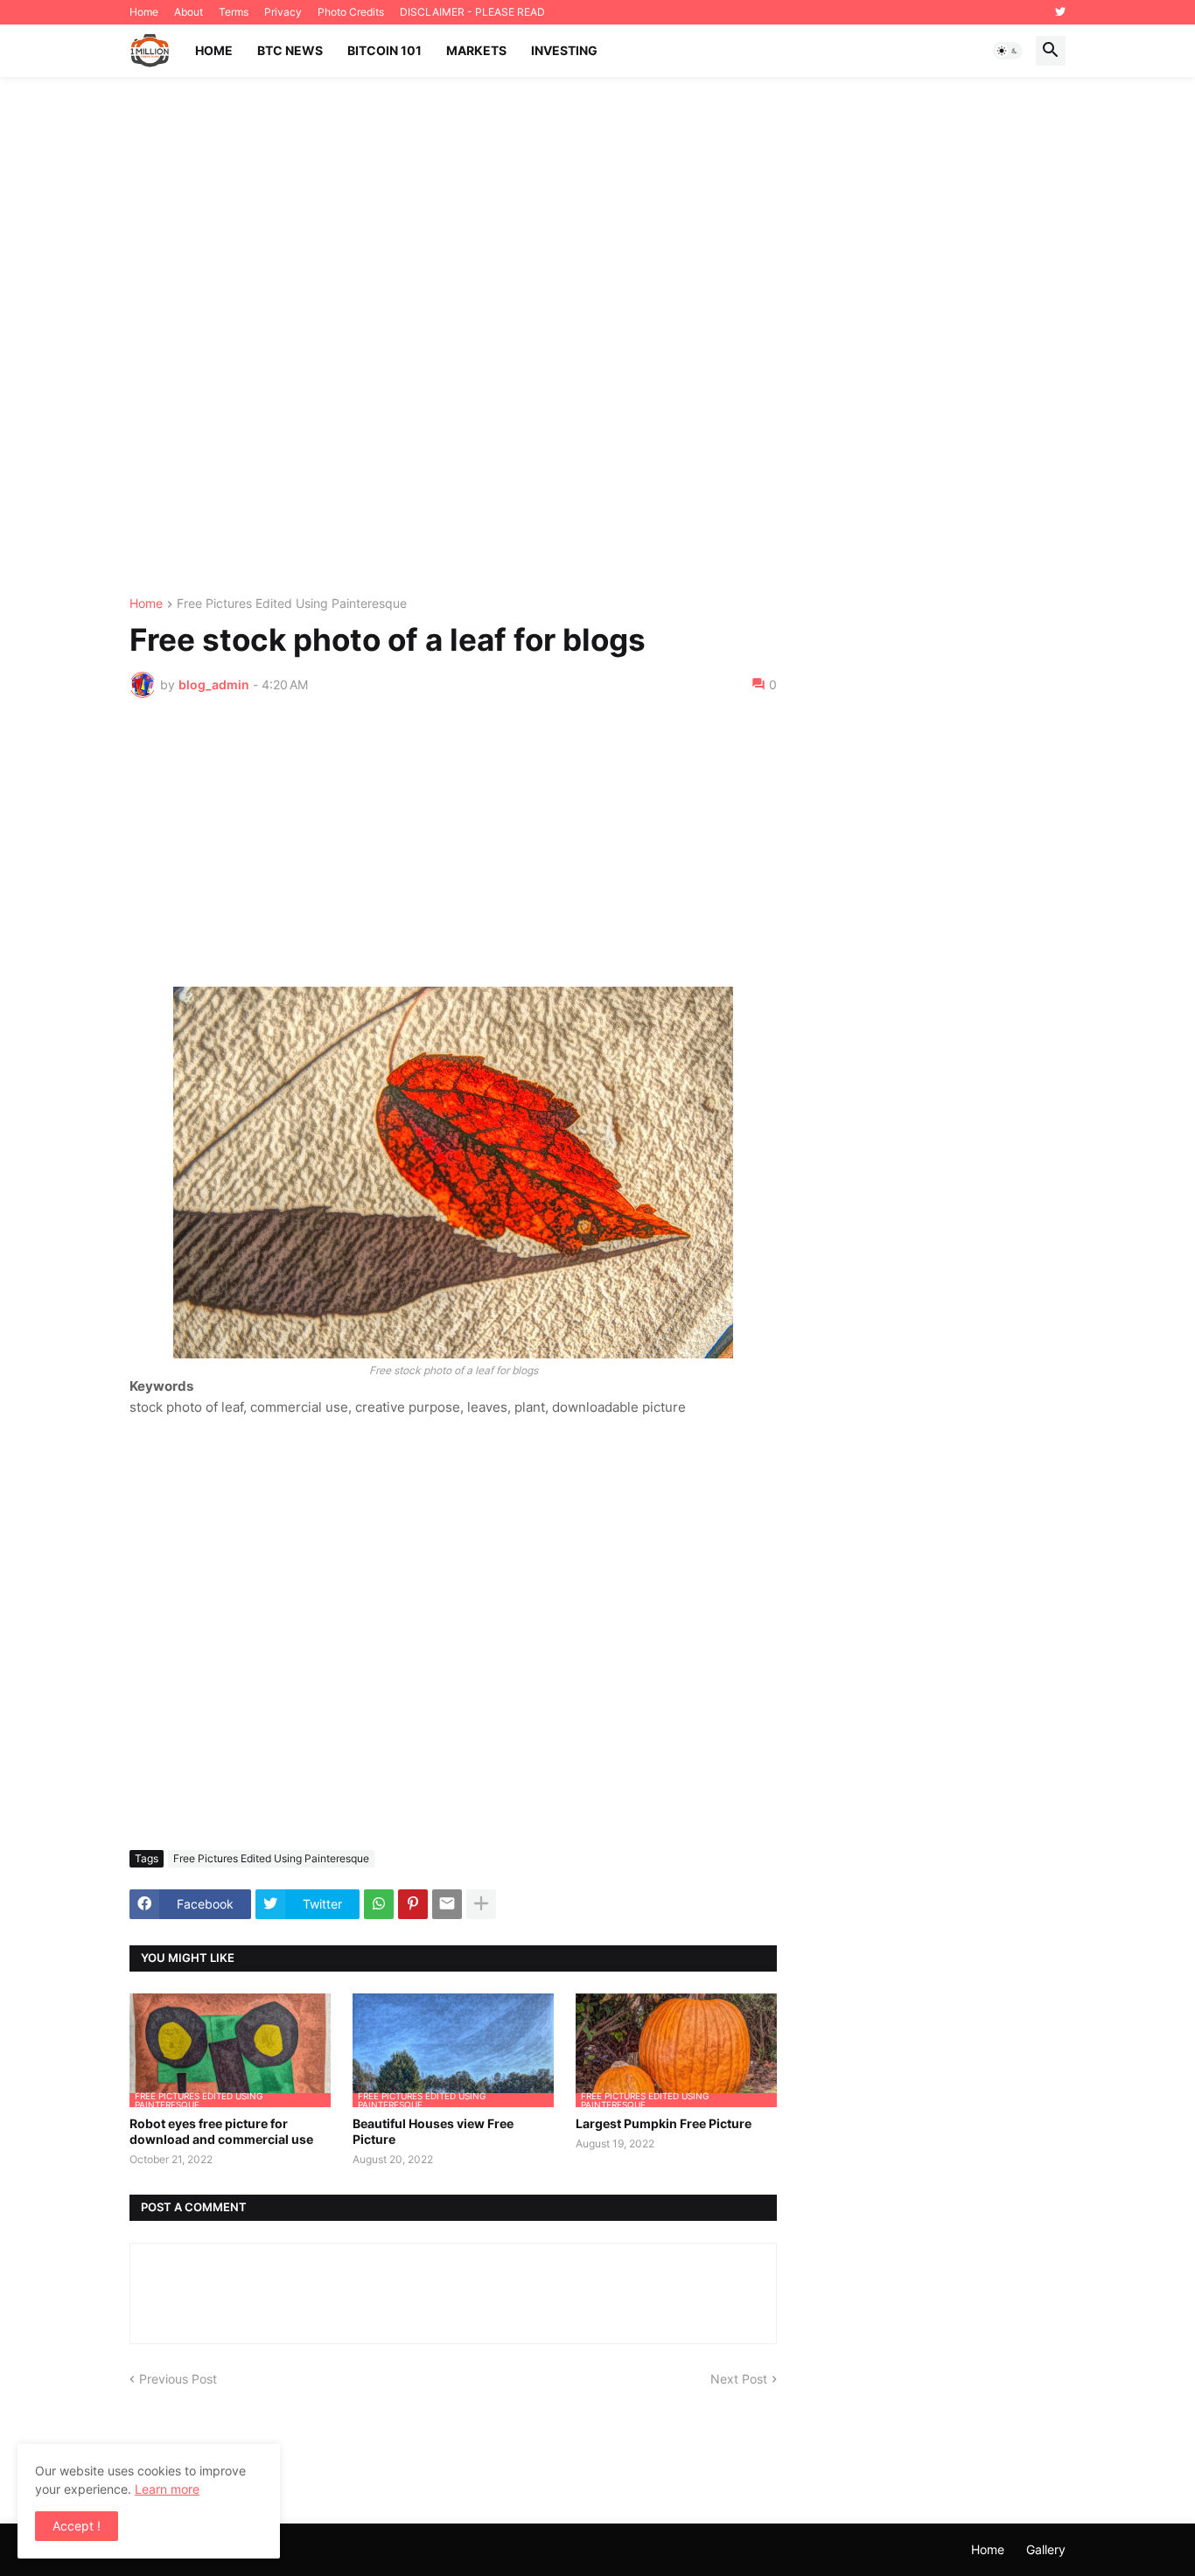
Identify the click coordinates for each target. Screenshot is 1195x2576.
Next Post (739, 2379)
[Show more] (481, 1904)
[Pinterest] (413, 1904)
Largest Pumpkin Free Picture (664, 2123)
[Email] (447, 1904)
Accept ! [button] (77, 2526)
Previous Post (178, 2379)
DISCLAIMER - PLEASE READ (472, 12)
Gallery (1046, 2549)
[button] (1008, 51)
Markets (476, 50)
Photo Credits (351, 12)
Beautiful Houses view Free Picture (433, 2131)
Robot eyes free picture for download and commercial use (221, 2131)
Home (144, 12)
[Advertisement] (597, 337)
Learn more (167, 2489)
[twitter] (1060, 12)
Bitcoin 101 (384, 50)
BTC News (290, 50)
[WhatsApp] (379, 1904)
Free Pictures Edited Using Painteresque (292, 604)
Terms (234, 12)
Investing (564, 50)
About (189, 12)
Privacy (283, 12)
